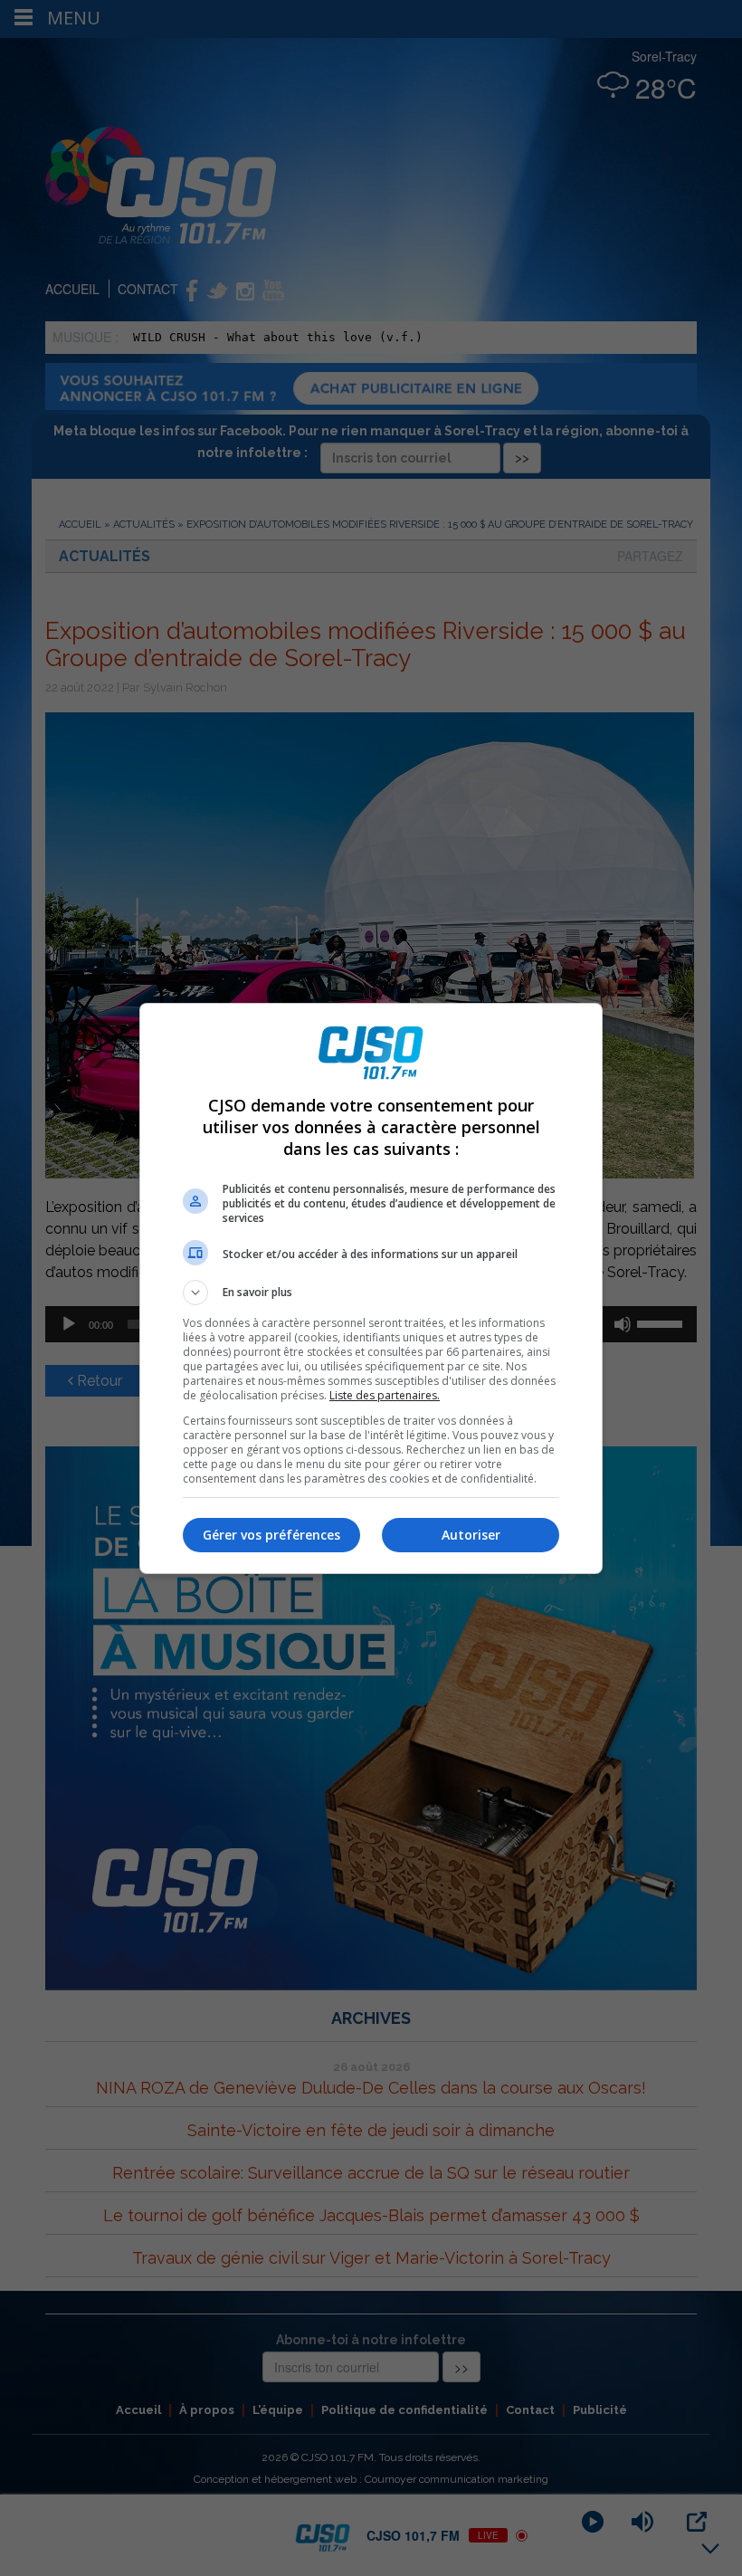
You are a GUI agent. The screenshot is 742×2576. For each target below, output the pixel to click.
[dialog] (371, 1288)
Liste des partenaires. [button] (385, 1395)
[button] (371, 1293)
